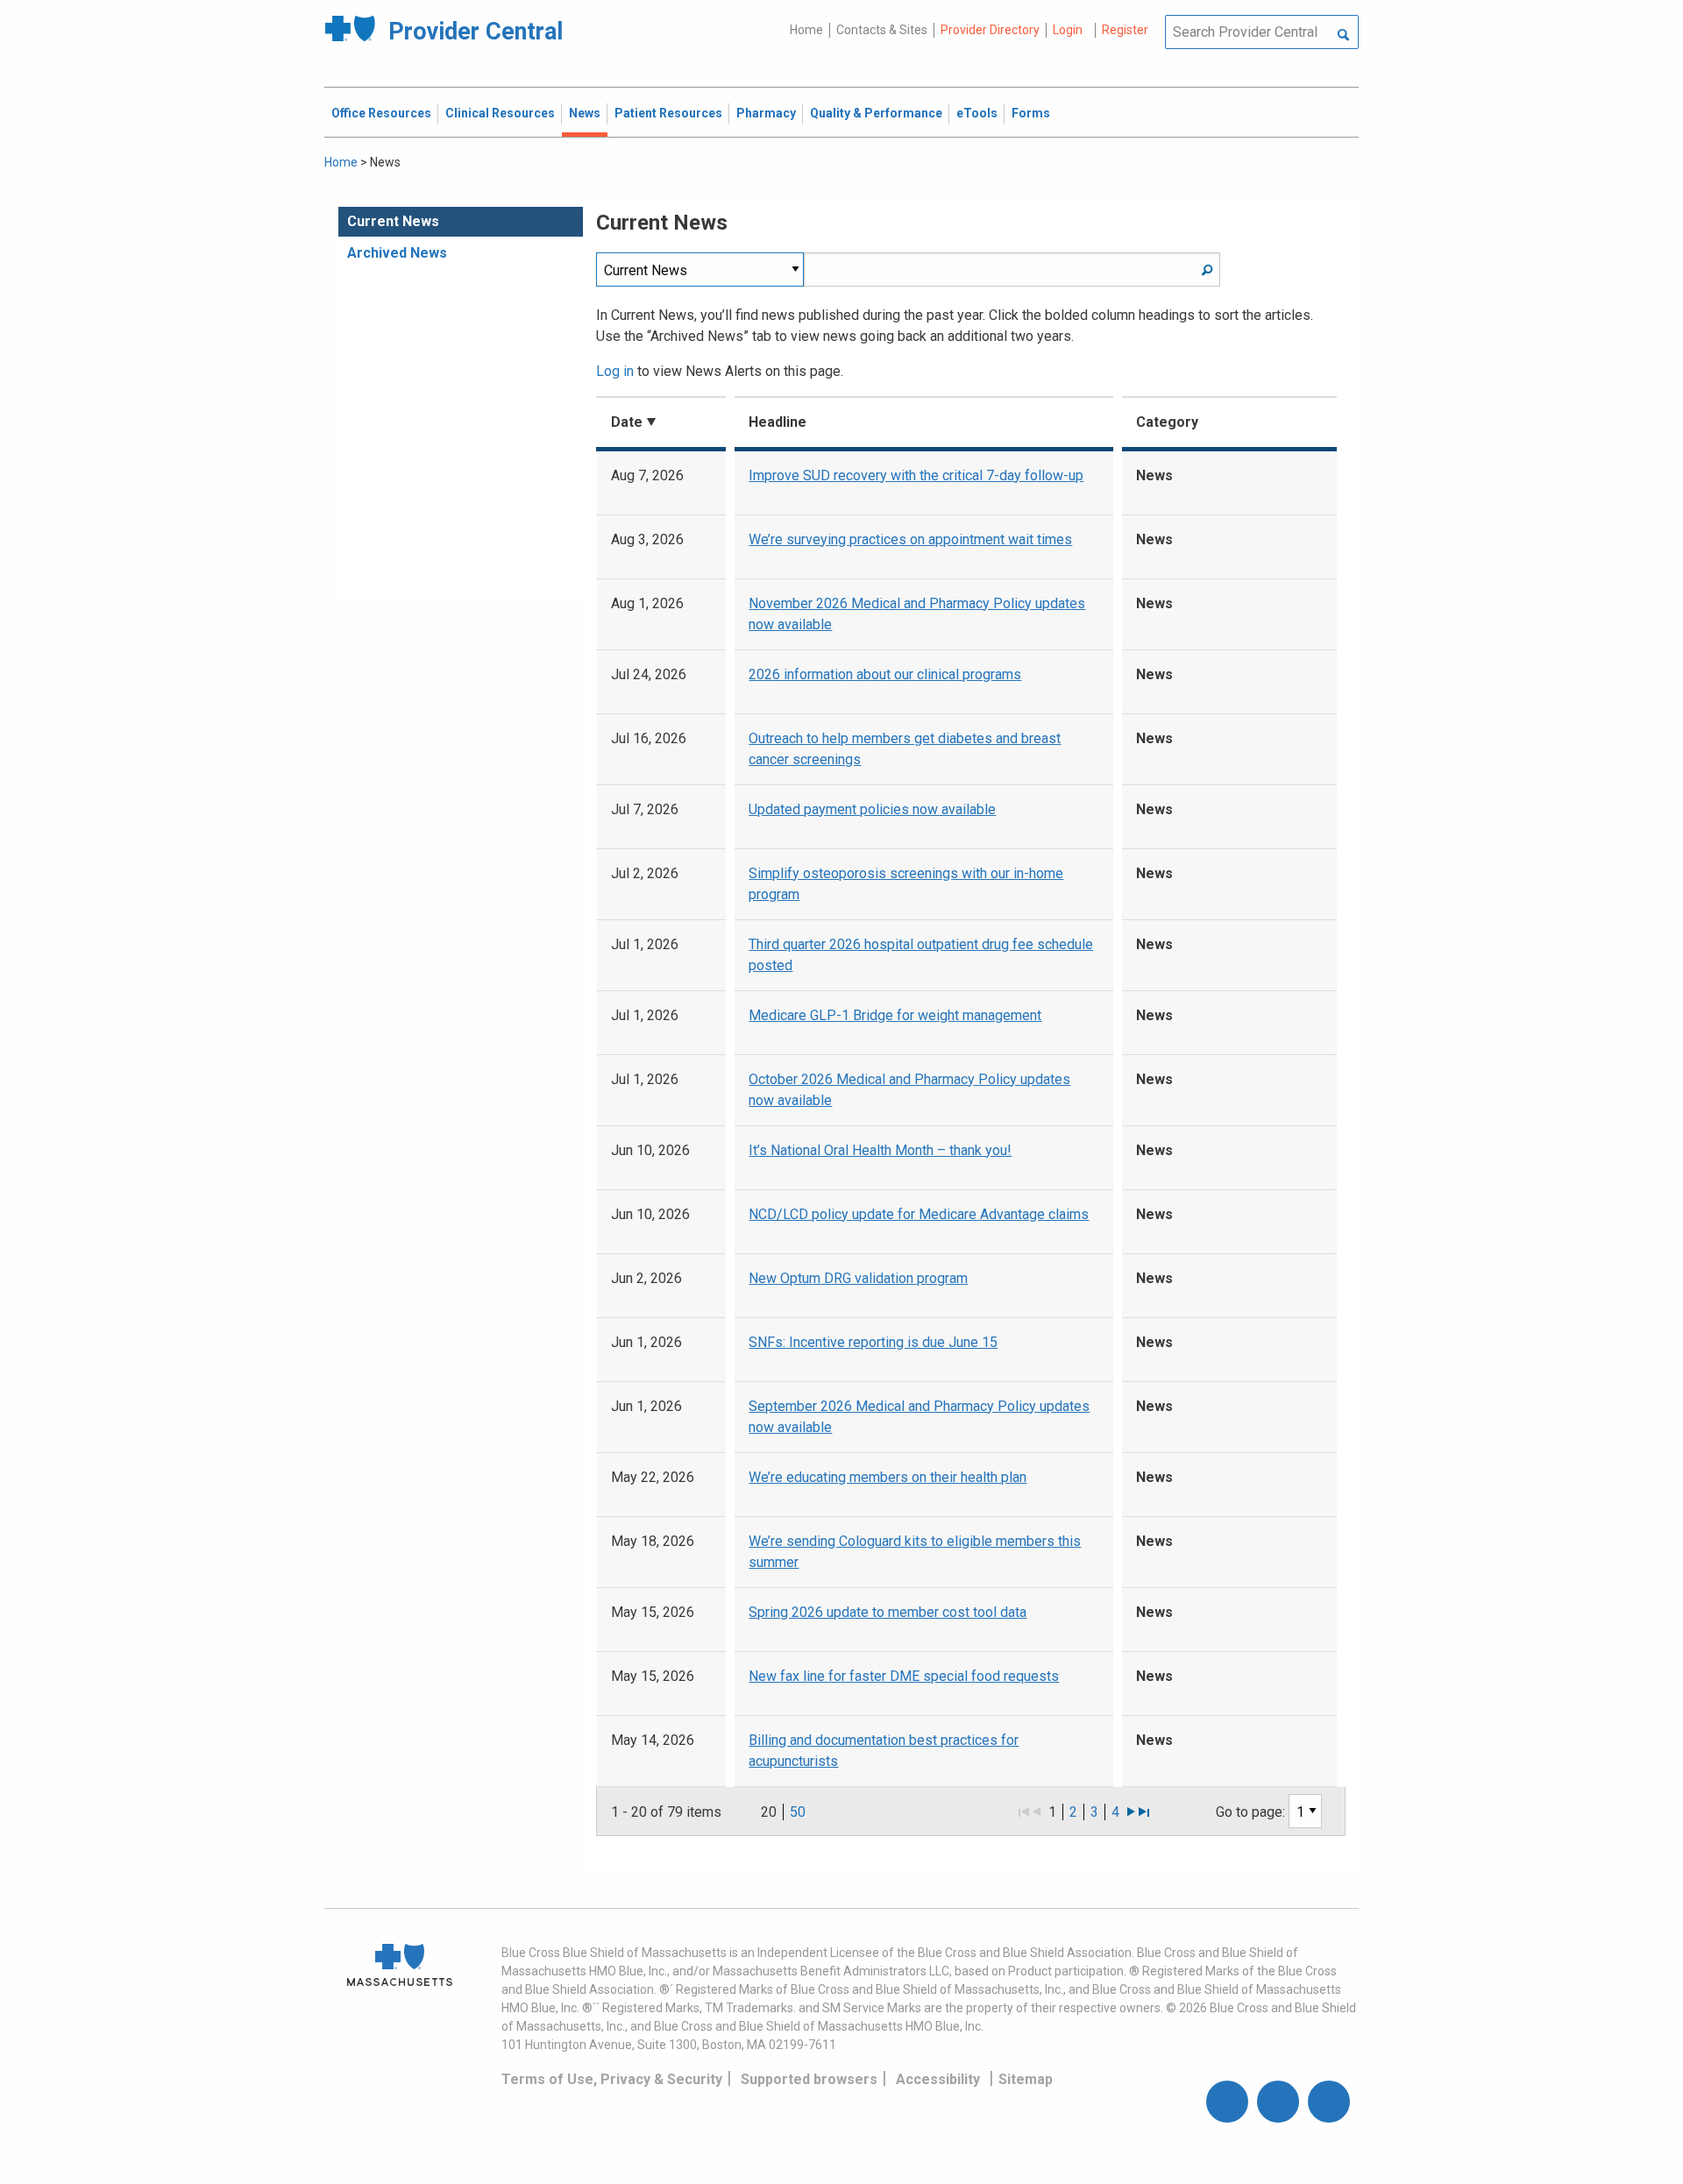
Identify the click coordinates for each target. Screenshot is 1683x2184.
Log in (615, 371)
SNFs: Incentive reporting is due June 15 (873, 1342)
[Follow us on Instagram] (1278, 2102)
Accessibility (938, 2079)
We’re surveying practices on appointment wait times (910, 539)
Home (806, 30)
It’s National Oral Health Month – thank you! (880, 1150)
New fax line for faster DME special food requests (904, 1676)
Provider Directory (990, 30)
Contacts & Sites (882, 30)
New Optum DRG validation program (858, 1278)
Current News (393, 221)
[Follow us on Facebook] (1227, 2102)
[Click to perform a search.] (1343, 36)
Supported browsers (809, 2079)
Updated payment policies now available (872, 809)
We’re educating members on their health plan (888, 1477)
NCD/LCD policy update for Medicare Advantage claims (919, 1214)
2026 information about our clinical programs (885, 674)
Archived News (397, 253)
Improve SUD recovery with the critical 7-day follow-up (916, 475)
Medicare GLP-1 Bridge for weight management (895, 1015)
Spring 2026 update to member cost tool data (888, 1612)
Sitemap (1026, 2079)
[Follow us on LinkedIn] (1329, 2102)
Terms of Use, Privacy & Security (612, 2079)
